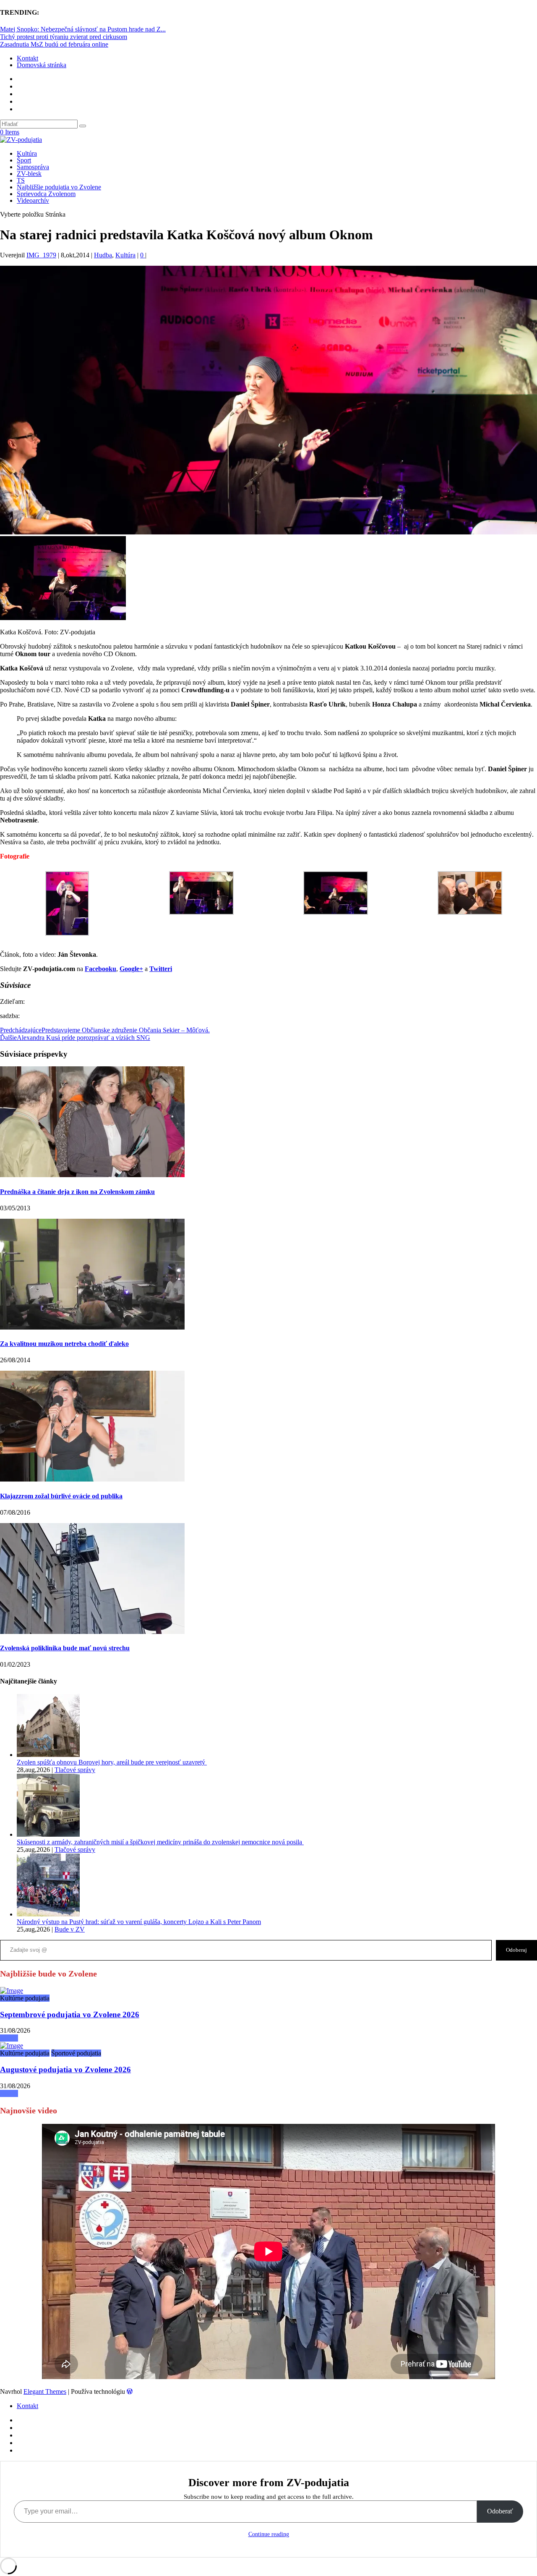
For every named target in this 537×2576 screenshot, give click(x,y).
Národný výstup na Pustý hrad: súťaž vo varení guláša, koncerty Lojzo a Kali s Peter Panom (139, 1922)
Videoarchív (33, 200)
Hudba (103, 255)
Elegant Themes (45, 2391)
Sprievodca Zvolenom (46, 194)
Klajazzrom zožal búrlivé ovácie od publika (61, 1496)
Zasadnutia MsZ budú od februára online (54, 44)
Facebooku (100, 969)
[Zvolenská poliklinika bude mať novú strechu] (92, 1632)
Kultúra (27, 153)
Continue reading (269, 2534)
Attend (9, 2038)
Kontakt (27, 58)
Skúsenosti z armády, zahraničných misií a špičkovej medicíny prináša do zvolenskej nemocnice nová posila (160, 1842)
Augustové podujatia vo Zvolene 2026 (65, 2069)
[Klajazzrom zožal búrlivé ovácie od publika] (92, 1479)
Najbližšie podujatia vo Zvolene (59, 187)
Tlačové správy (75, 1770)
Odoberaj (516, 1950)
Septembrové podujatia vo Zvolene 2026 (70, 2014)
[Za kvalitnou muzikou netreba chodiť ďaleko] (92, 1327)
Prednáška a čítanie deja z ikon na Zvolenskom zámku (77, 1192)
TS (21, 180)
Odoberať (500, 2511)
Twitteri (161, 969)
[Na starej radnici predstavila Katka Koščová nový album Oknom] (12, 1991)
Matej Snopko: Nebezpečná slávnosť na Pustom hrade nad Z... (83, 29)
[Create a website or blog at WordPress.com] (130, 2391)
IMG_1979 (41, 255)
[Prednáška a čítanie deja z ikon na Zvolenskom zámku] (92, 1175)
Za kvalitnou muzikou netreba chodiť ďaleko (64, 1344)
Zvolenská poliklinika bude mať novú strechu (65, 1648)
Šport (24, 160)
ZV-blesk (29, 174)
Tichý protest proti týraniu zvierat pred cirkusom (64, 37)
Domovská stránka (42, 65)
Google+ (131, 969)
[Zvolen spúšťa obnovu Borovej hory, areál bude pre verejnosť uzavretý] (48, 1755)
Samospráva (33, 167)
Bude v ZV (70, 1929)
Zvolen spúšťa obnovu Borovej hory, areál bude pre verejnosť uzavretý (112, 1762)
